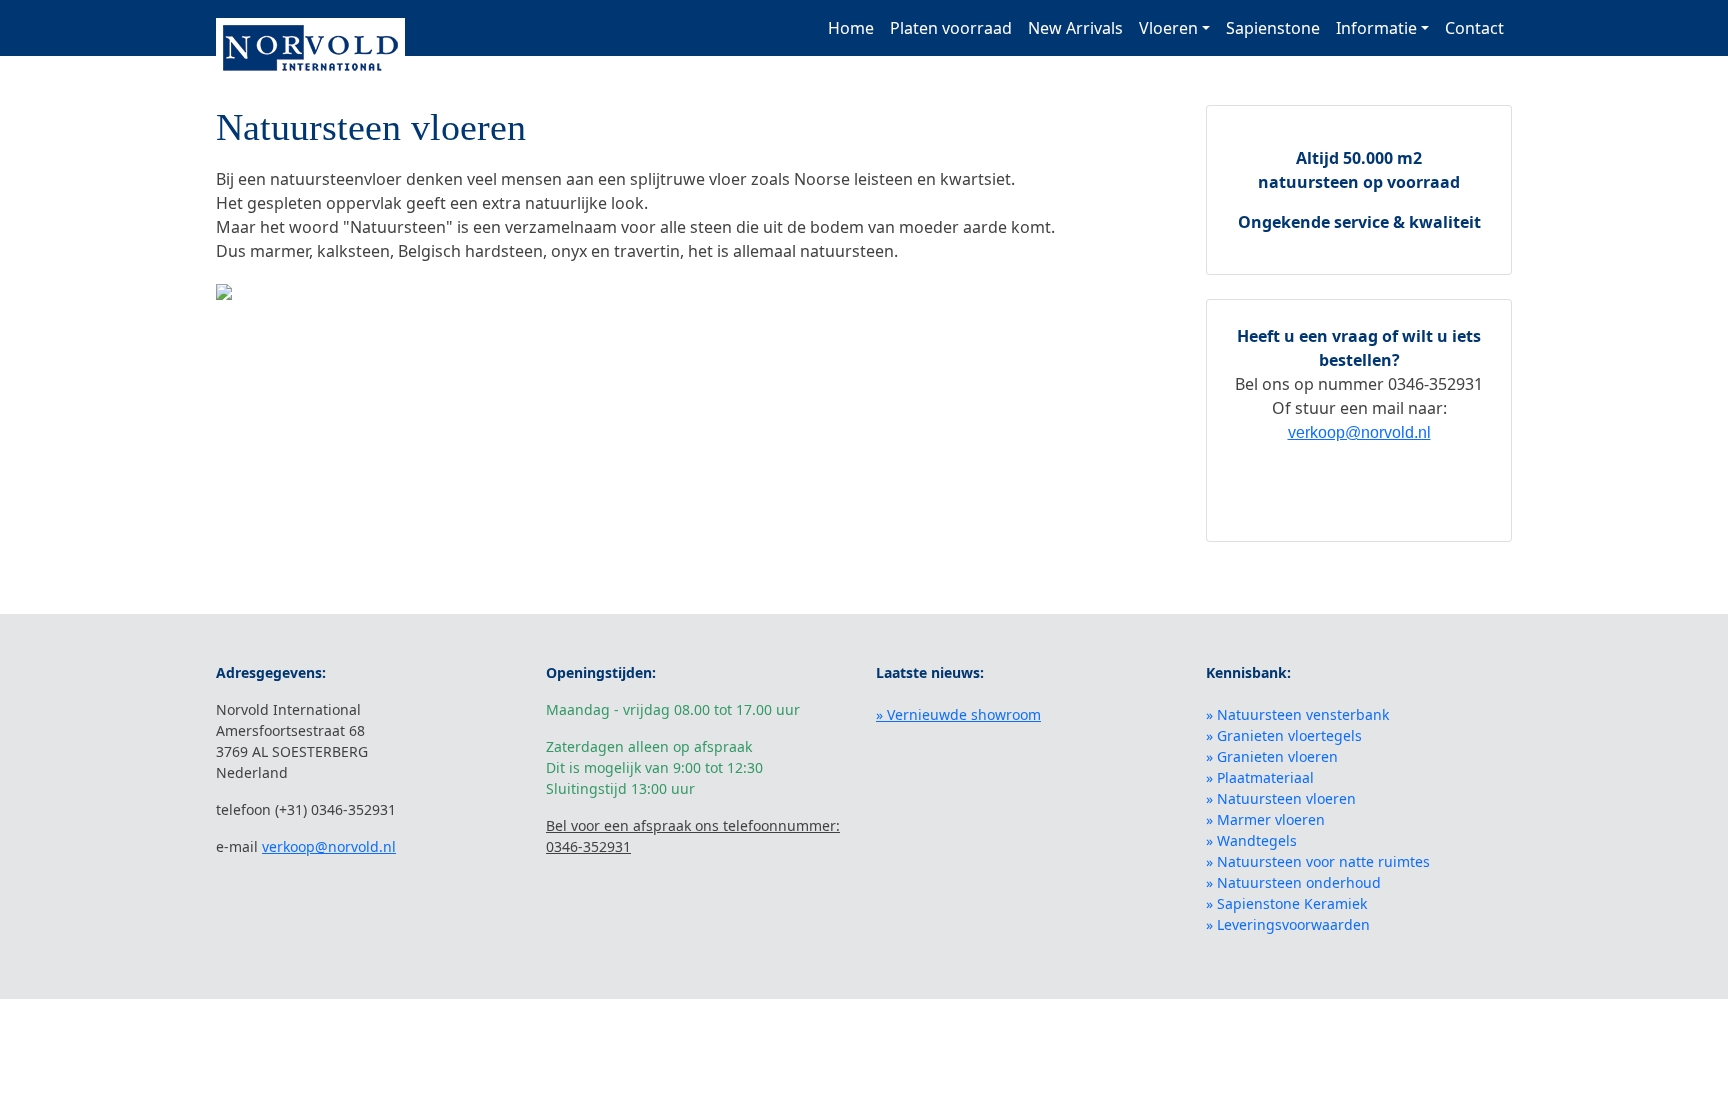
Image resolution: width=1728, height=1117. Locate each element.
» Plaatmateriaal (1260, 777)
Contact (1474, 28)
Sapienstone (1273, 28)
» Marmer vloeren (1265, 819)
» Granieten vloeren (1272, 756)
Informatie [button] (1376, 28)
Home (851, 28)
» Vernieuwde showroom (958, 714)
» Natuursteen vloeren (1281, 798)
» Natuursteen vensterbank (1297, 714)
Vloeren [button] (1168, 28)
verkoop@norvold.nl (1359, 432)
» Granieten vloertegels (1284, 735)
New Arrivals (1075, 28)
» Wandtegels (1251, 840)
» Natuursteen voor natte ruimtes (1318, 861)
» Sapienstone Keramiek (1286, 903)
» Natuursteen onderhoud (1293, 882)
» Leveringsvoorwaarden (1288, 924)
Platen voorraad (951, 28)
